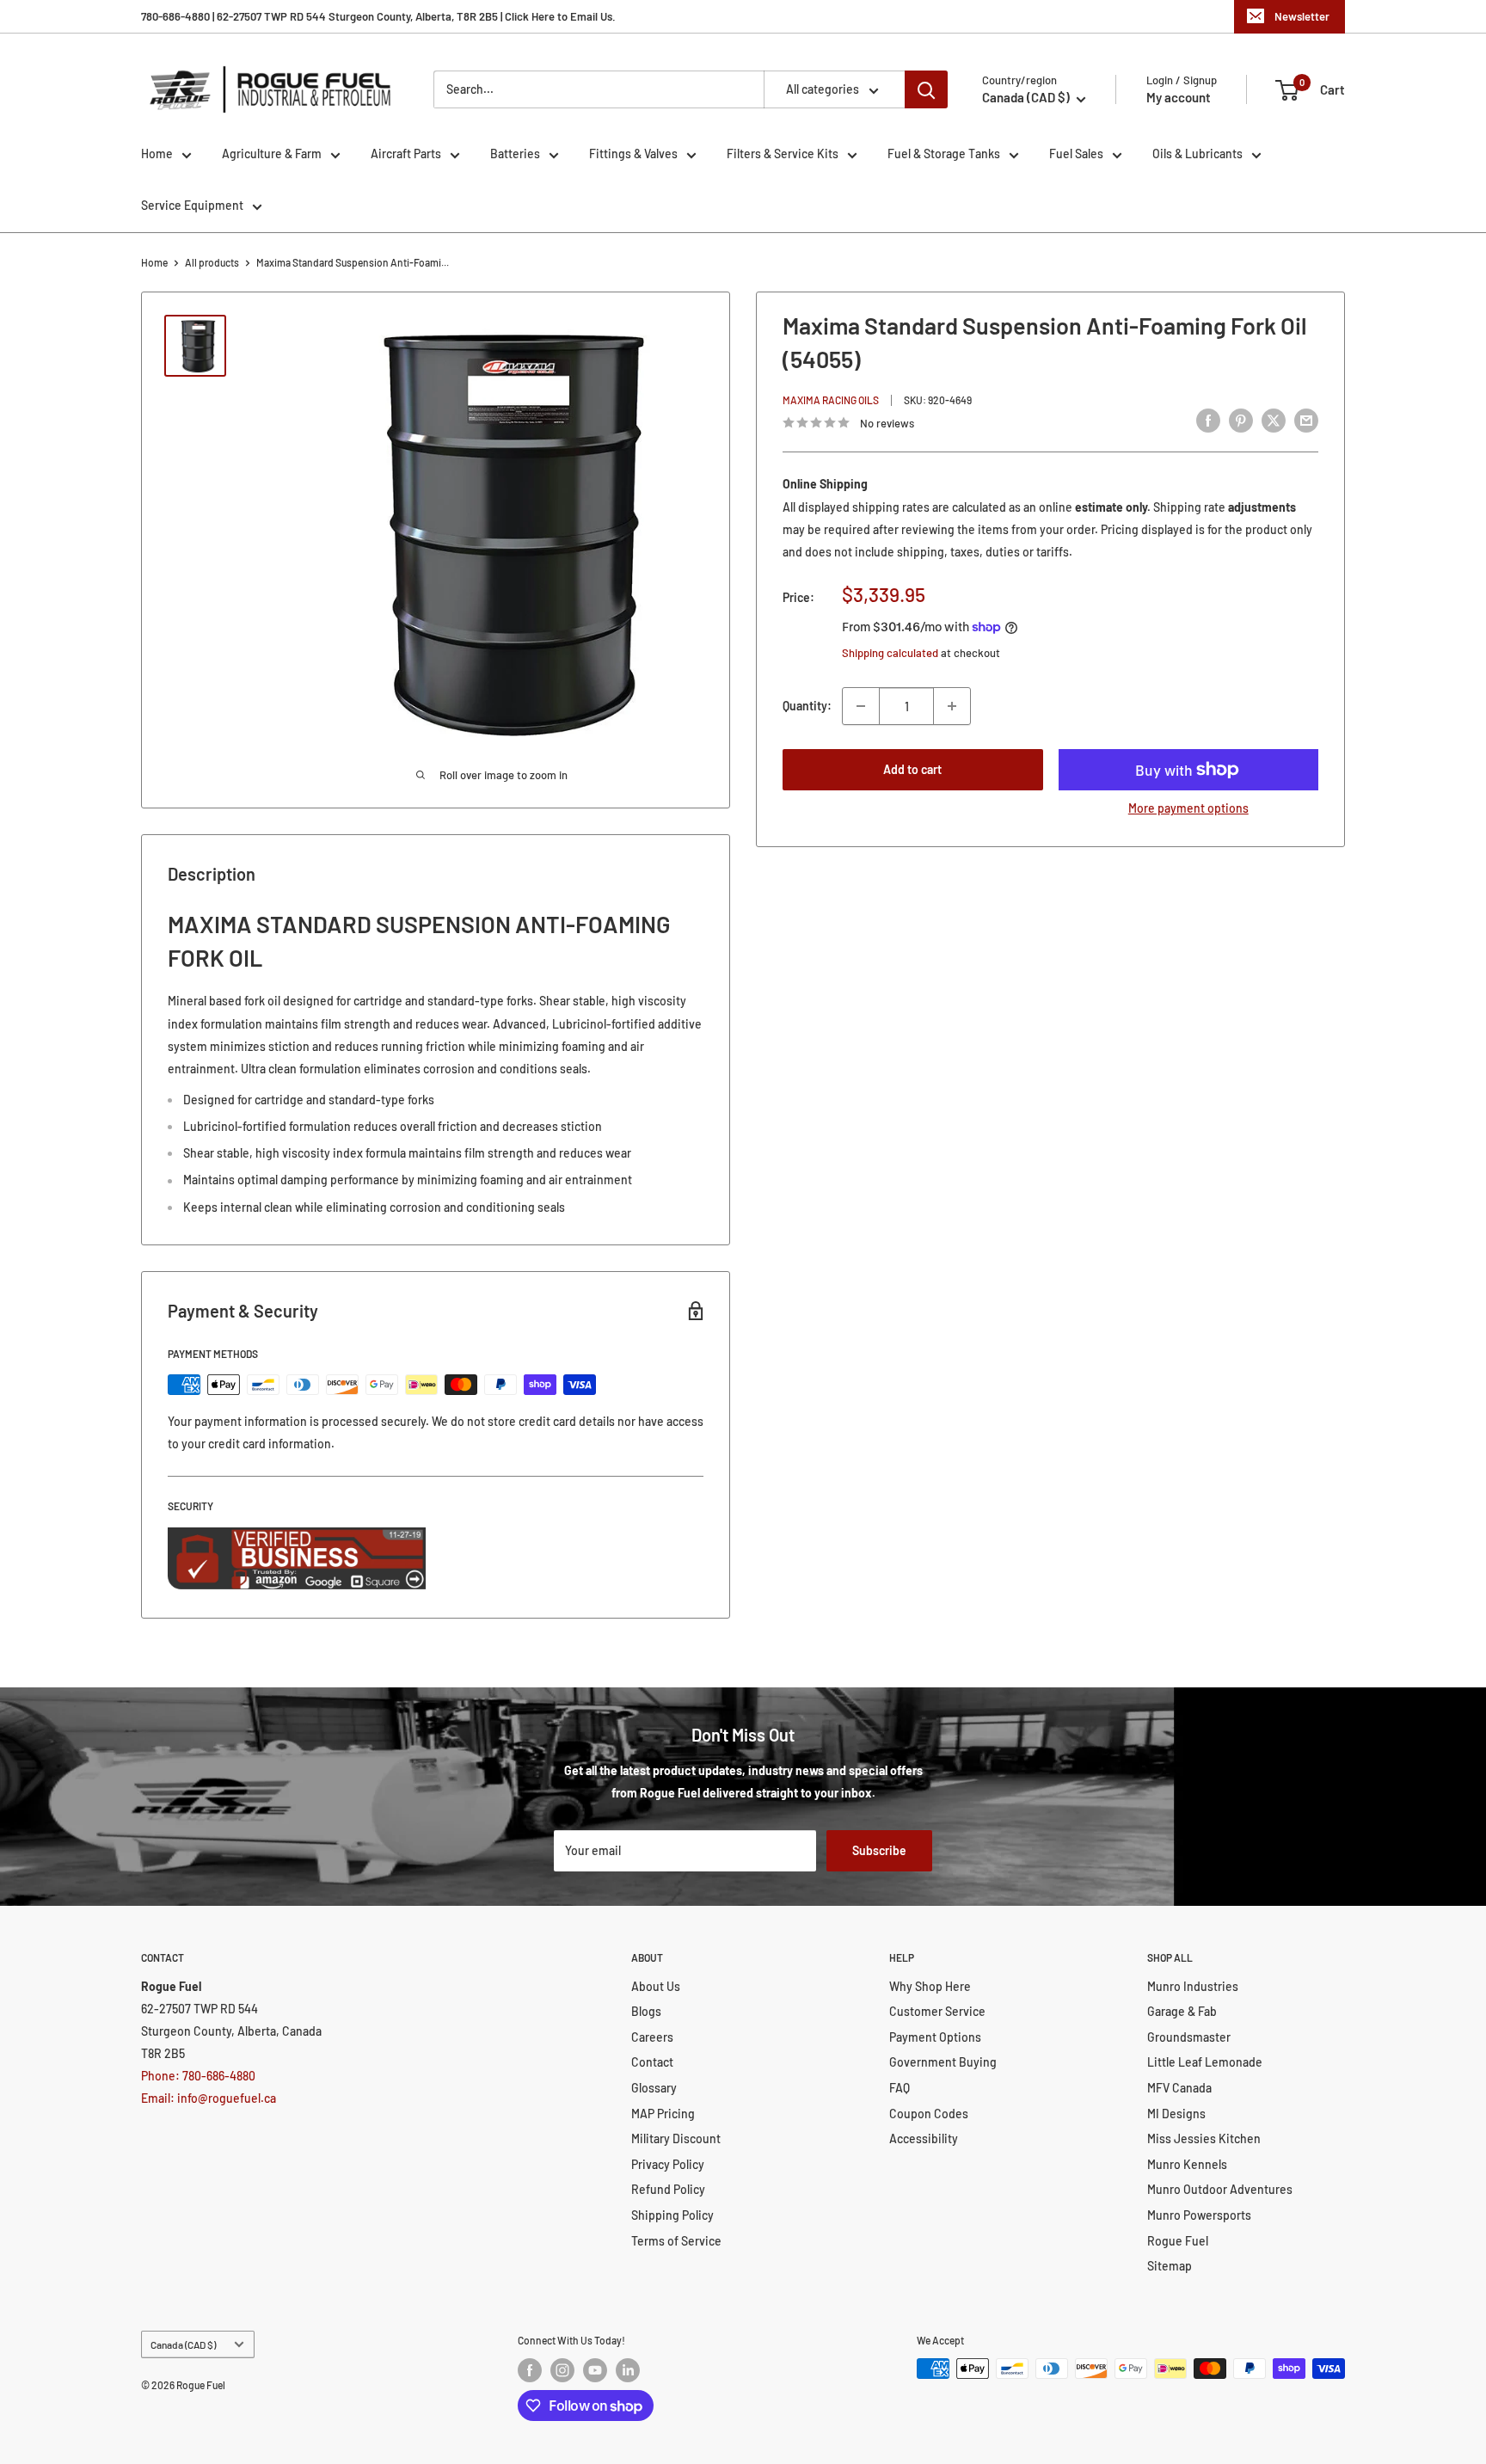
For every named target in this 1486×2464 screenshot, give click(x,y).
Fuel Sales (1076, 154)
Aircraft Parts (406, 154)
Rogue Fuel (1178, 2241)
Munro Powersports (1199, 2215)
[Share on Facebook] (1208, 421)
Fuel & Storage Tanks (944, 154)
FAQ (900, 2088)
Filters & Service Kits (783, 154)
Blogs (646, 2011)
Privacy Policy (668, 2164)
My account (1179, 97)
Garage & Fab (1182, 2011)
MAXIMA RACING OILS (831, 399)
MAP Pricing (663, 2114)
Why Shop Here (930, 1986)
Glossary (654, 2088)
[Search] (926, 89)
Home (157, 154)
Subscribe (879, 1850)
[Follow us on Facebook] (530, 2370)
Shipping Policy (672, 2215)
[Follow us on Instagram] (562, 2370)
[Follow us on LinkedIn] (628, 2370)
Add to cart (912, 769)
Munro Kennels (1187, 2164)
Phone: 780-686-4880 (198, 2076)
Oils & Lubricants (1197, 154)
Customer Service (937, 2011)
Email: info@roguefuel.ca (209, 2098)
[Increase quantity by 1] (952, 706)
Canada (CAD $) (183, 2344)
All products (212, 262)
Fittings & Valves (633, 154)
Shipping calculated (890, 653)
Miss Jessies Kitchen (1204, 2138)
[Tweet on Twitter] (1274, 421)
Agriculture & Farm (272, 154)
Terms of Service (676, 2241)
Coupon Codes (929, 2114)
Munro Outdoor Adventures (1220, 2189)
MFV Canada (1179, 2088)
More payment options (1188, 808)
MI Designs (1176, 2114)
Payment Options (935, 2037)
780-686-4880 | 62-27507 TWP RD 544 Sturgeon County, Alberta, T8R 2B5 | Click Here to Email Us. (378, 16)
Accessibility (924, 2138)
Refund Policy (668, 2189)
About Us (656, 1986)
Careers (652, 2037)
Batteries (515, 154)
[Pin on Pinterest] (1241, 421)
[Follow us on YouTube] (595, 2370)
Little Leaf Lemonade (1205, 2062)
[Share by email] (1306, 421)
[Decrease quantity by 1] (861, 706)
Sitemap (1170, 2266)
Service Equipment (192, 205)
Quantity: (807, 706)
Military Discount (676, 2138)
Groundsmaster (1189, 2037)
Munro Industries (1193, 1986)
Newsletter (1302, 16)
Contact (652, 2062)
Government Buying (943, 2062)
